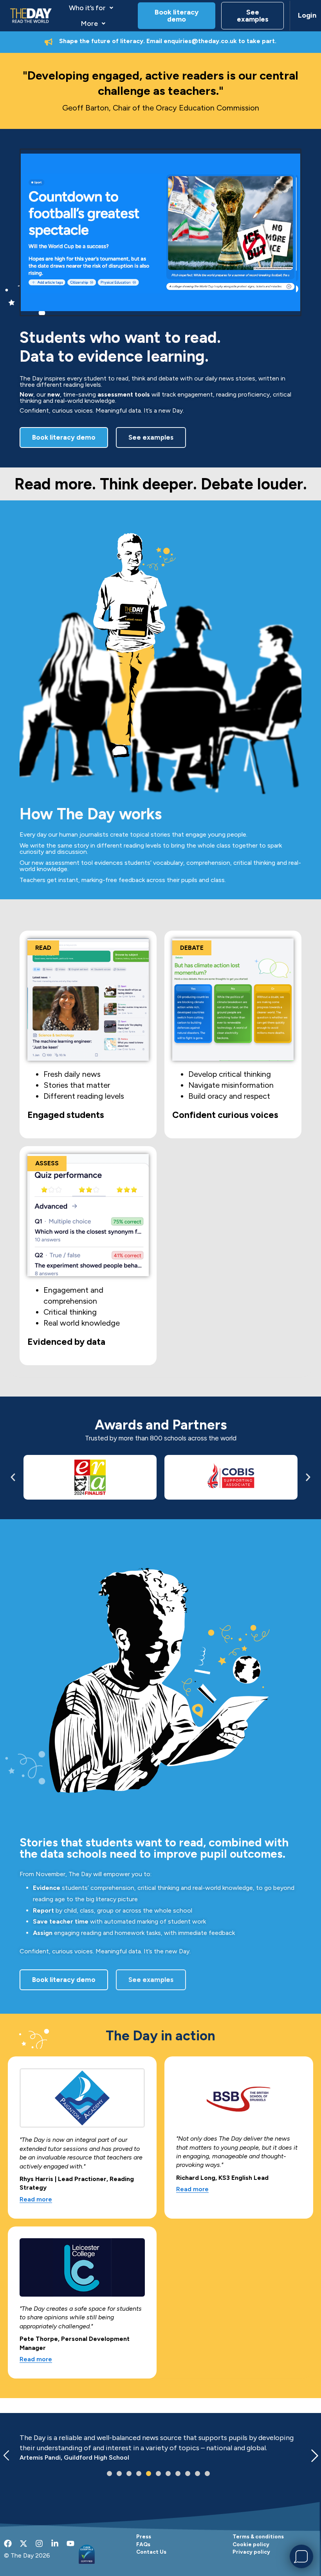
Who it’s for (87, 8)
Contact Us (151, 2552)
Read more (36, 2200)
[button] (91, 8)
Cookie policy (251, 2544)
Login (306, 15)
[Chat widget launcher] (301, 2556)
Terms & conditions (258, 2536)
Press (144, 2536)
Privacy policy (251, 2552)
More (89, 24)
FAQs (143, 2544)
